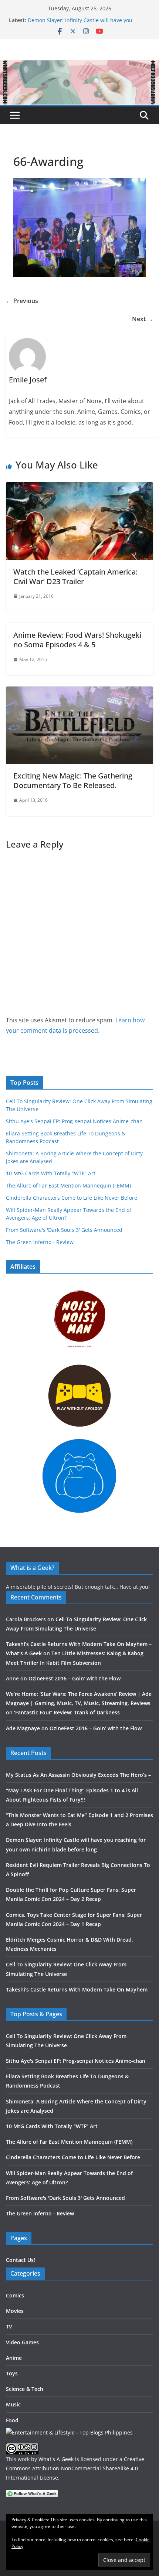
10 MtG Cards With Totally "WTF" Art (51, 1173)
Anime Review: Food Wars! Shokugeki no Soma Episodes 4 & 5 (77, 640)
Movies (15, 2311)
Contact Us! (21, 2260)
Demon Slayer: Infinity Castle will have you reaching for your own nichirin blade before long (88, 24)
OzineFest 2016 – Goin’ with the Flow (75, 1678)
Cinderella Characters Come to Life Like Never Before (72, 1198)
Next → (143, 319)
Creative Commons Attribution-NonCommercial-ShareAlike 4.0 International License (75, 2468)
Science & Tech (25, 2389)
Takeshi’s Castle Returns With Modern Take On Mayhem (77, 1989)
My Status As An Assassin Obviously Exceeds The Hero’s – (78, 1775)
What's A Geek (56, 2459)
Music (13, 2404)
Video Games (22, 2342)
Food (12, 2420)
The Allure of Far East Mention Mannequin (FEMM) (68, 1185)
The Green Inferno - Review (40, 1242)
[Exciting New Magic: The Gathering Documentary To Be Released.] (79, 692)
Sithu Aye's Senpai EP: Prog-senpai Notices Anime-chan (74, 1121)
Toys (12, 2373)
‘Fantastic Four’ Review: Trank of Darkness (67, 1712)
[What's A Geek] (79, 65)
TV (9, 2326)
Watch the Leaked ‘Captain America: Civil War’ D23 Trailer (75, 577)
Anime (14, 2358)
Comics (15, 2295)
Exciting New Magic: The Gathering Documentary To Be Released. (73, 781)
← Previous (22, 301)
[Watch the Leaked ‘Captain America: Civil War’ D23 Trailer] (79, 487)
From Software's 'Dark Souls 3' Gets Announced (64, 1230)
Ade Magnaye (23, 1728)
